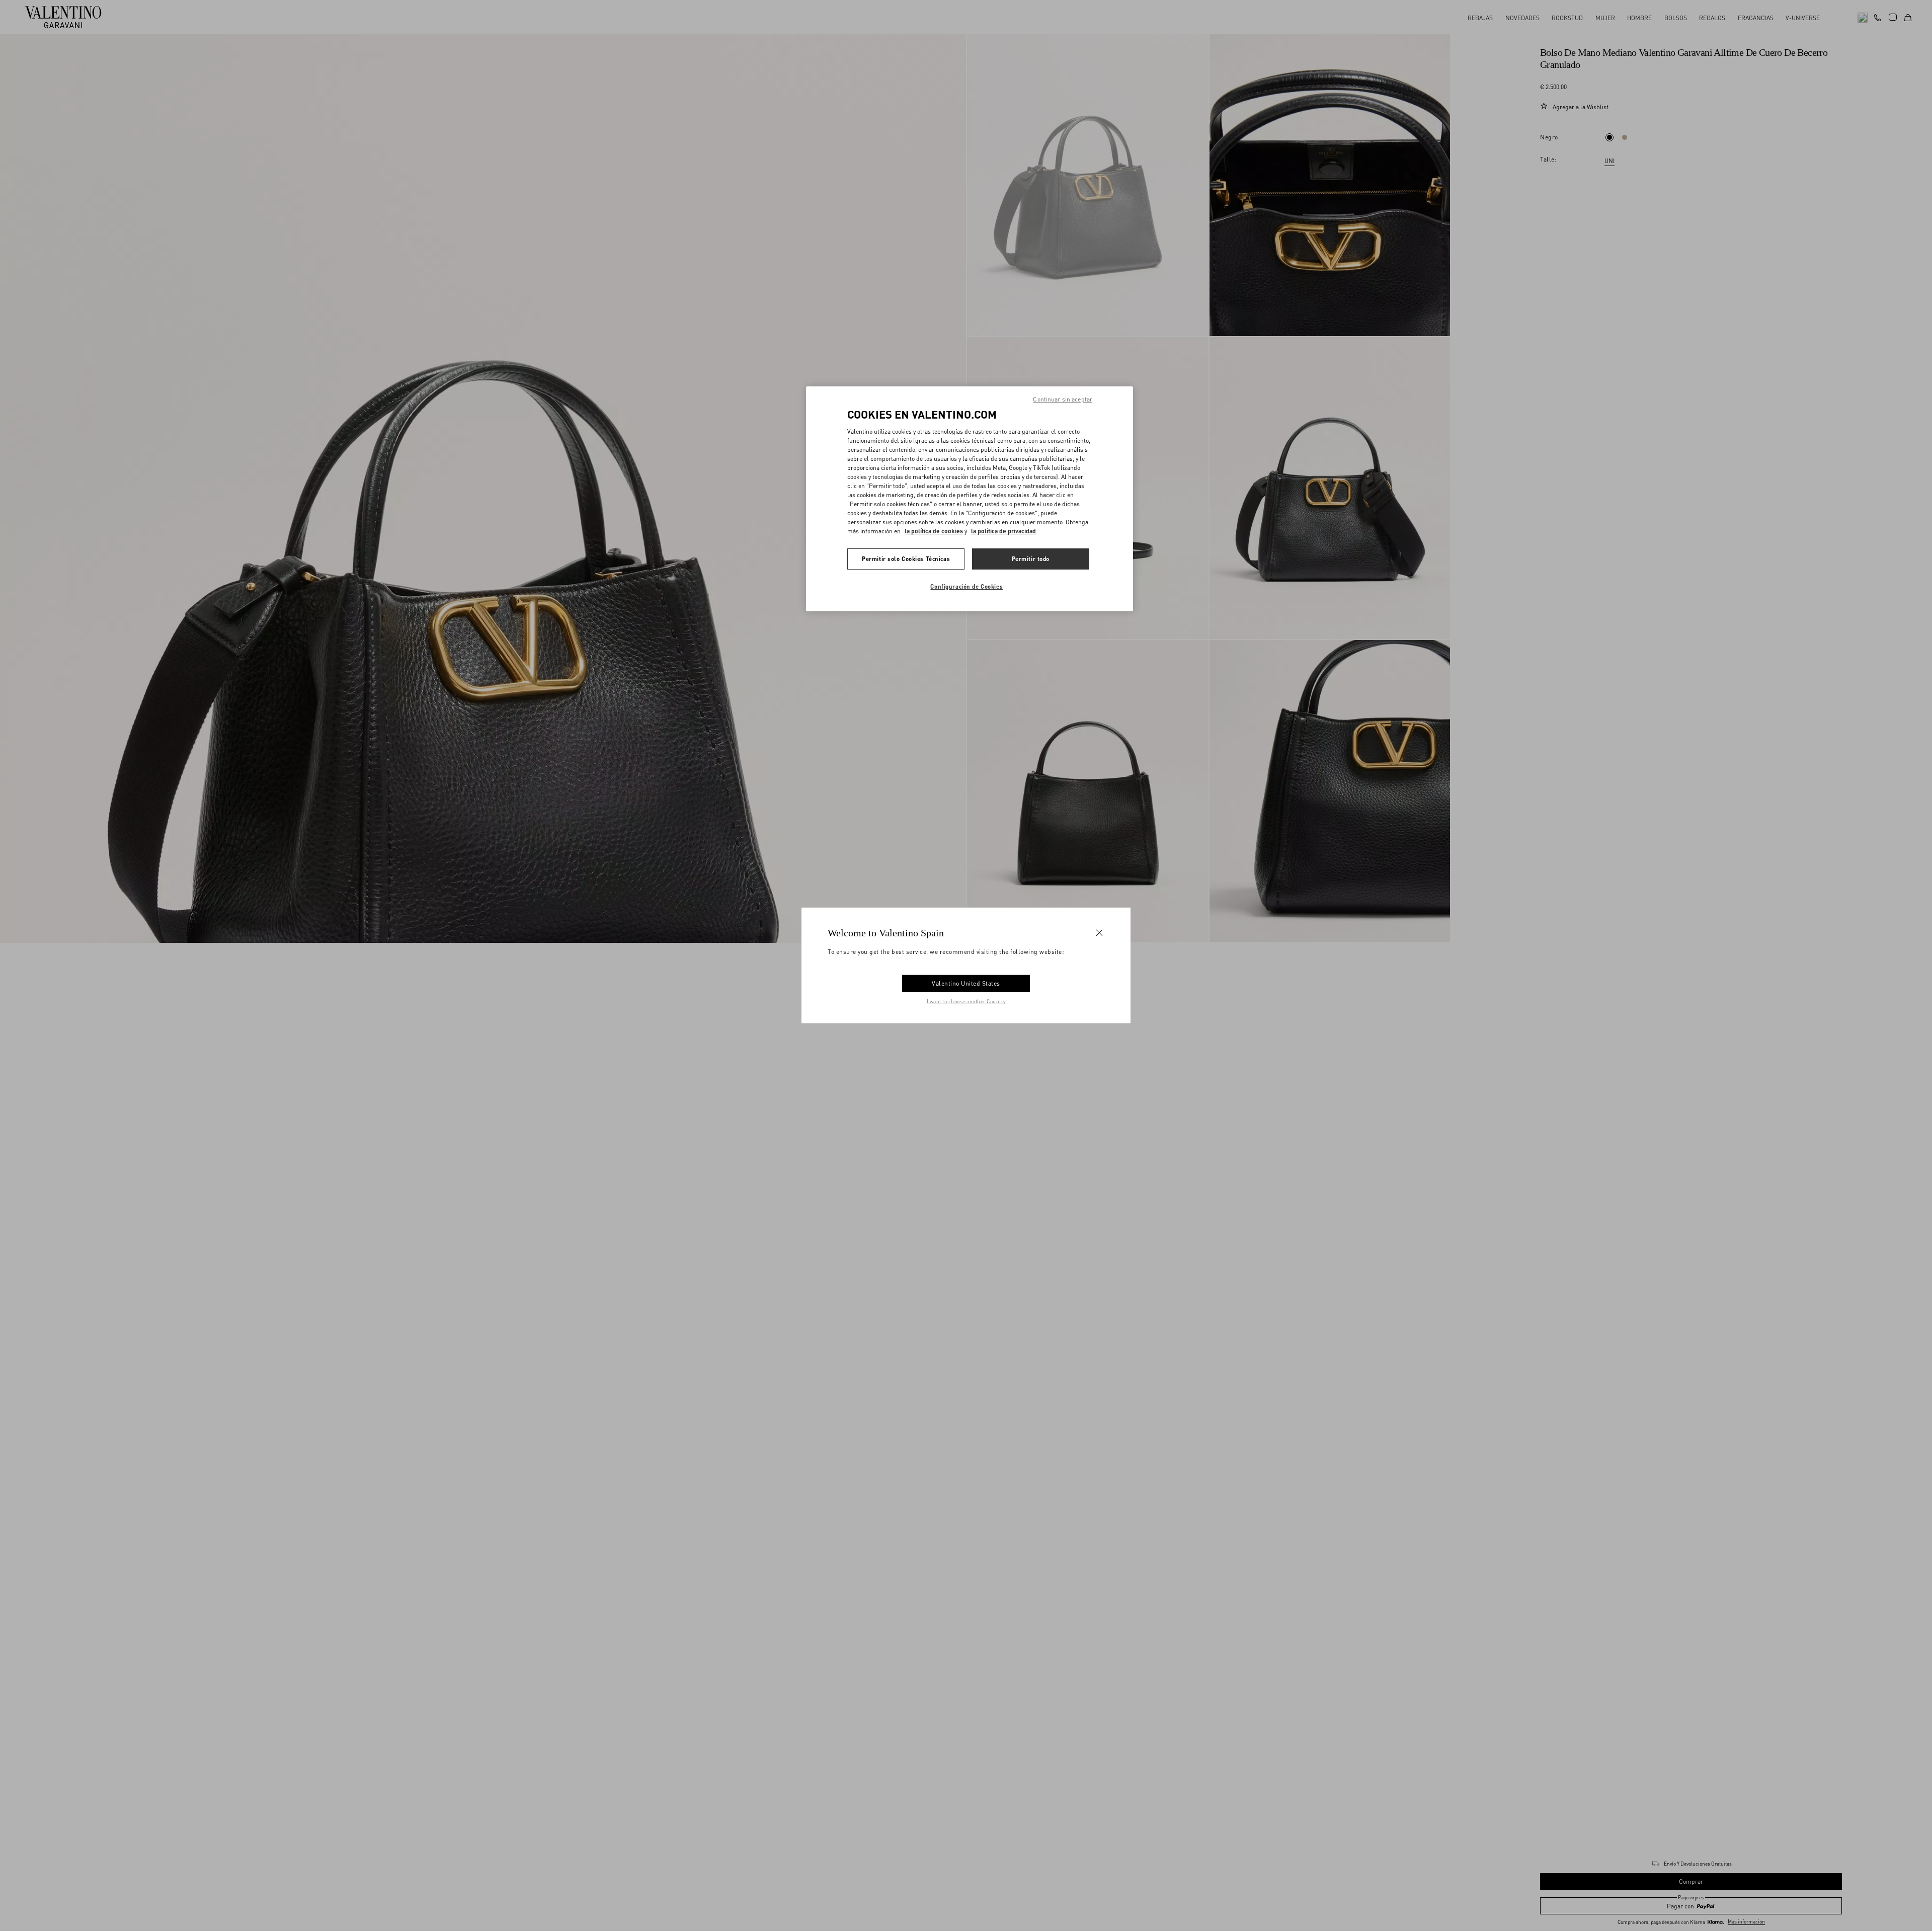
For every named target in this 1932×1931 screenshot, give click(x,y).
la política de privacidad (1003, 531)
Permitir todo (1031, 558)
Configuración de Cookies (967, 586)
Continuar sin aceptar (1063, 399)
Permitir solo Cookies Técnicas (906, 558)
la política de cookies (934, 531)
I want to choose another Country (966, 1001)
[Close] (1099, 933)
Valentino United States (966, 983)
